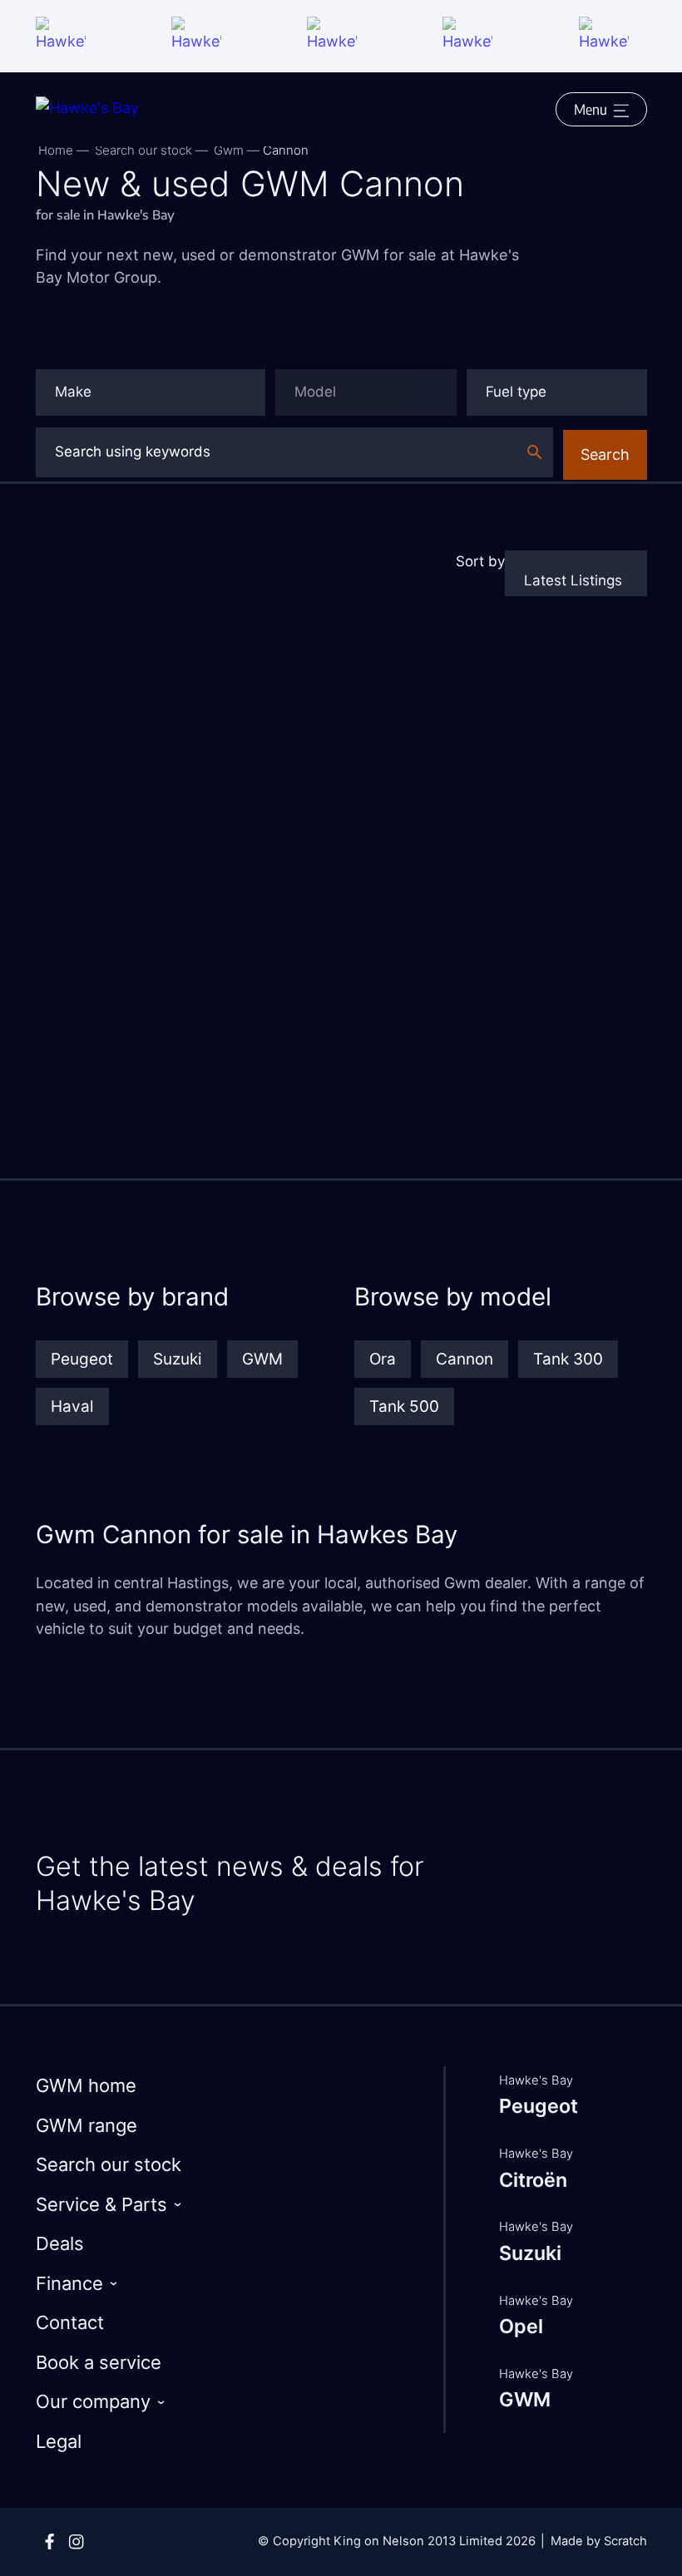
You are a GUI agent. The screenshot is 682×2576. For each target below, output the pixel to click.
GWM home (86, 2085)
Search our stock (143, 150)
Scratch (625, 2541)
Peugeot (82, 1359)
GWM (262, 1359)
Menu (591, 109)
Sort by (480, 561)
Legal (59, 2441)
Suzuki (178, 1359)
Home (56, 150)
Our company (93, 2401)
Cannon (465, 1359)
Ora (383, 1359)
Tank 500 (404, 1406)
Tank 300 (568, 1359)
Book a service (99, 2362)
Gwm (229, 150)
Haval (72, 1406)
